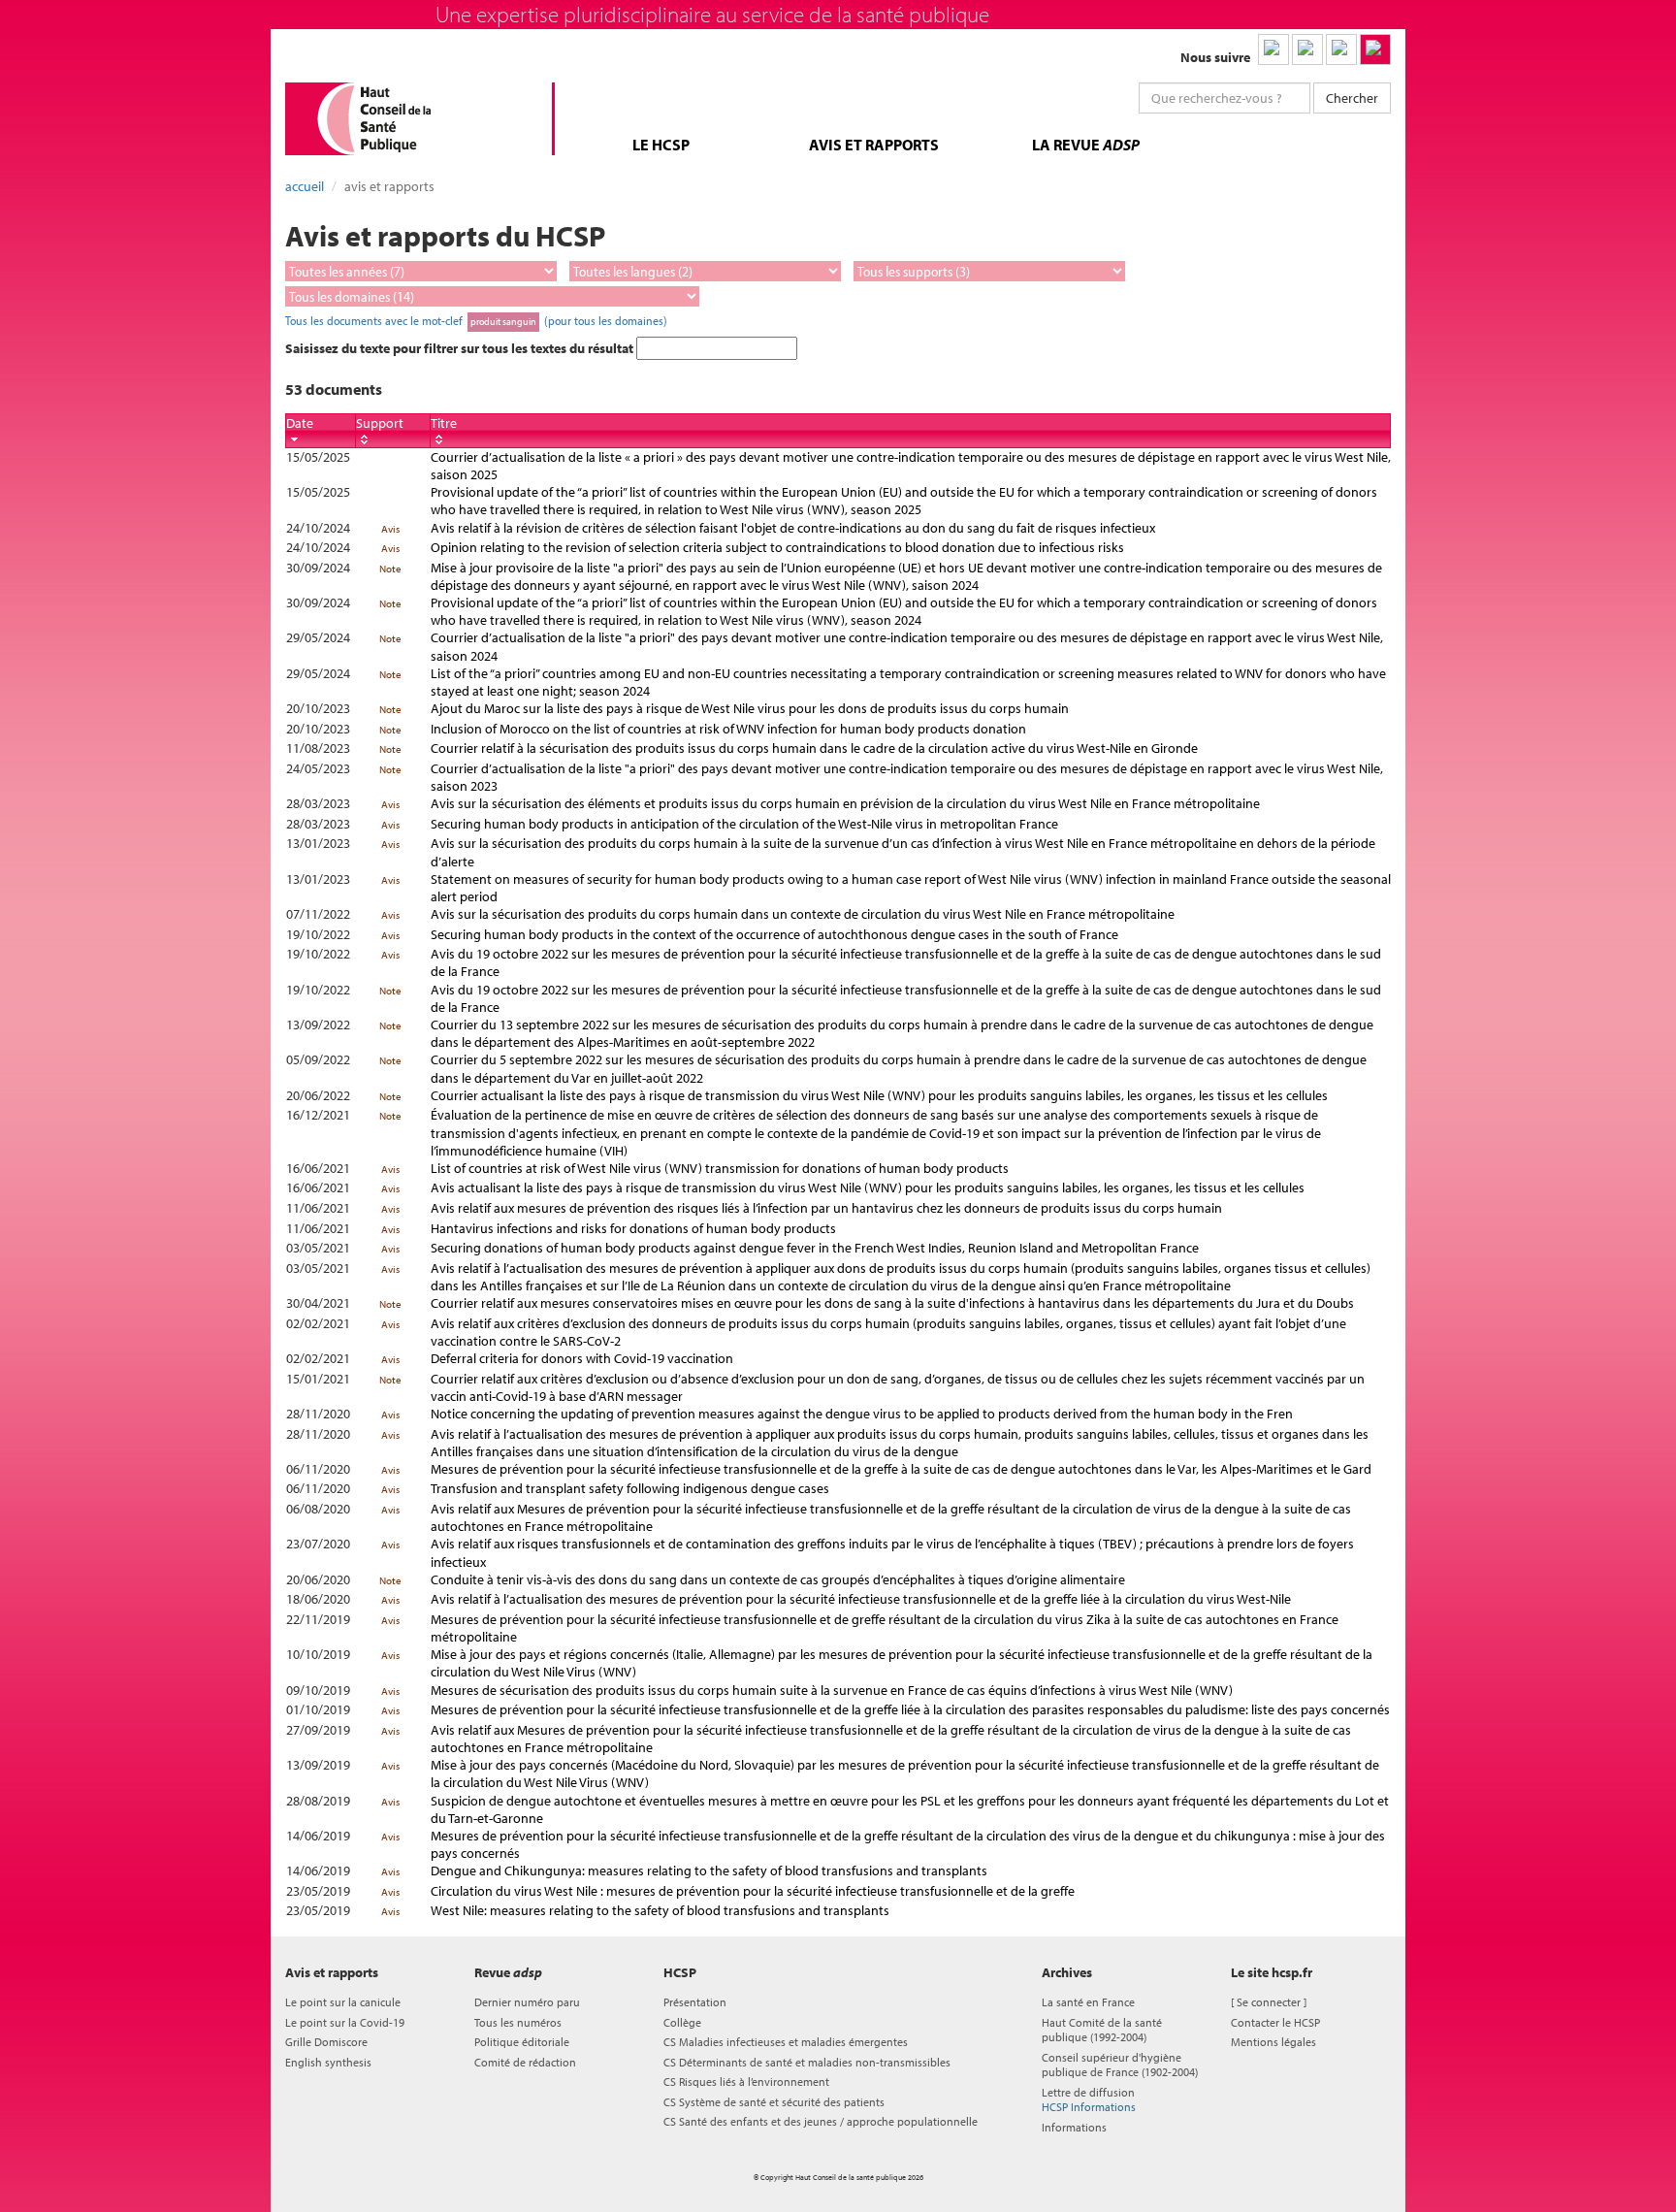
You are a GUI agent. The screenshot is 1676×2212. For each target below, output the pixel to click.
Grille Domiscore (326, 2042)
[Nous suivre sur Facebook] (1341, 49)
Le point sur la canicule (343, 2002)
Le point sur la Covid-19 (345, 2022)
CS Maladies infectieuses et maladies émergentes (786, 2042)
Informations (1074, 2127)
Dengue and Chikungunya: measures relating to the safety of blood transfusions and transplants (709, 1870)
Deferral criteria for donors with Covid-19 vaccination (582, 1358)
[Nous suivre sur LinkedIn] (1273, 49)
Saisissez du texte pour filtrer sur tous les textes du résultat (461, 348)
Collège (682, 2022)
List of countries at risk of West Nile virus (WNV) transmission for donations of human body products (720, 1168)
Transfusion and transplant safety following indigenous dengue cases (630, 1488)
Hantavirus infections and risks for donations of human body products (633, 1228)
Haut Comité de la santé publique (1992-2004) (1102, 2030)
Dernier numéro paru (527, 2002)
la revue (1086, 145)
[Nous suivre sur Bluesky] (1307, 49)
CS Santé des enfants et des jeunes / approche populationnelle (821, 2121)
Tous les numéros (518, 2022)
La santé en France (1088, 2002)
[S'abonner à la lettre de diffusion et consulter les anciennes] (1375, 49)
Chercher (1352, 98)
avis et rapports (874, 145)
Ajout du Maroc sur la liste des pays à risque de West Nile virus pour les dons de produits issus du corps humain (750, 708)
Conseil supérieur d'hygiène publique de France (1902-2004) (1120, 2065)
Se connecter (1269, 2002)
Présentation (695, 2002)
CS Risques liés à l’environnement (746, 2082)
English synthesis (328, 2062)
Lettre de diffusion (1089, 2099)
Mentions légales (1273, 2042)
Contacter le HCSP (1275, 2022)
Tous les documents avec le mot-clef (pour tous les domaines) (476, 320)
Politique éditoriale (522, 2042)
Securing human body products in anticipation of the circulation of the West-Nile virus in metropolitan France (744, 824)
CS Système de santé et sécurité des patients (774, 2102)
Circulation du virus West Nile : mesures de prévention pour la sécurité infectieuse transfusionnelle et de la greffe (753, 1891)
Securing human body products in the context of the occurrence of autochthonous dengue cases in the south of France (774, 934)
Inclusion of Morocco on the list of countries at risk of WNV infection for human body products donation (728, 729)
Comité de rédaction (525, 2062)
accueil (305, 186)
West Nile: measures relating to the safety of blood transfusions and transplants (660, 1910)
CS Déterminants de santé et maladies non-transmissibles (807, 2062)
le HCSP (661, 145)
